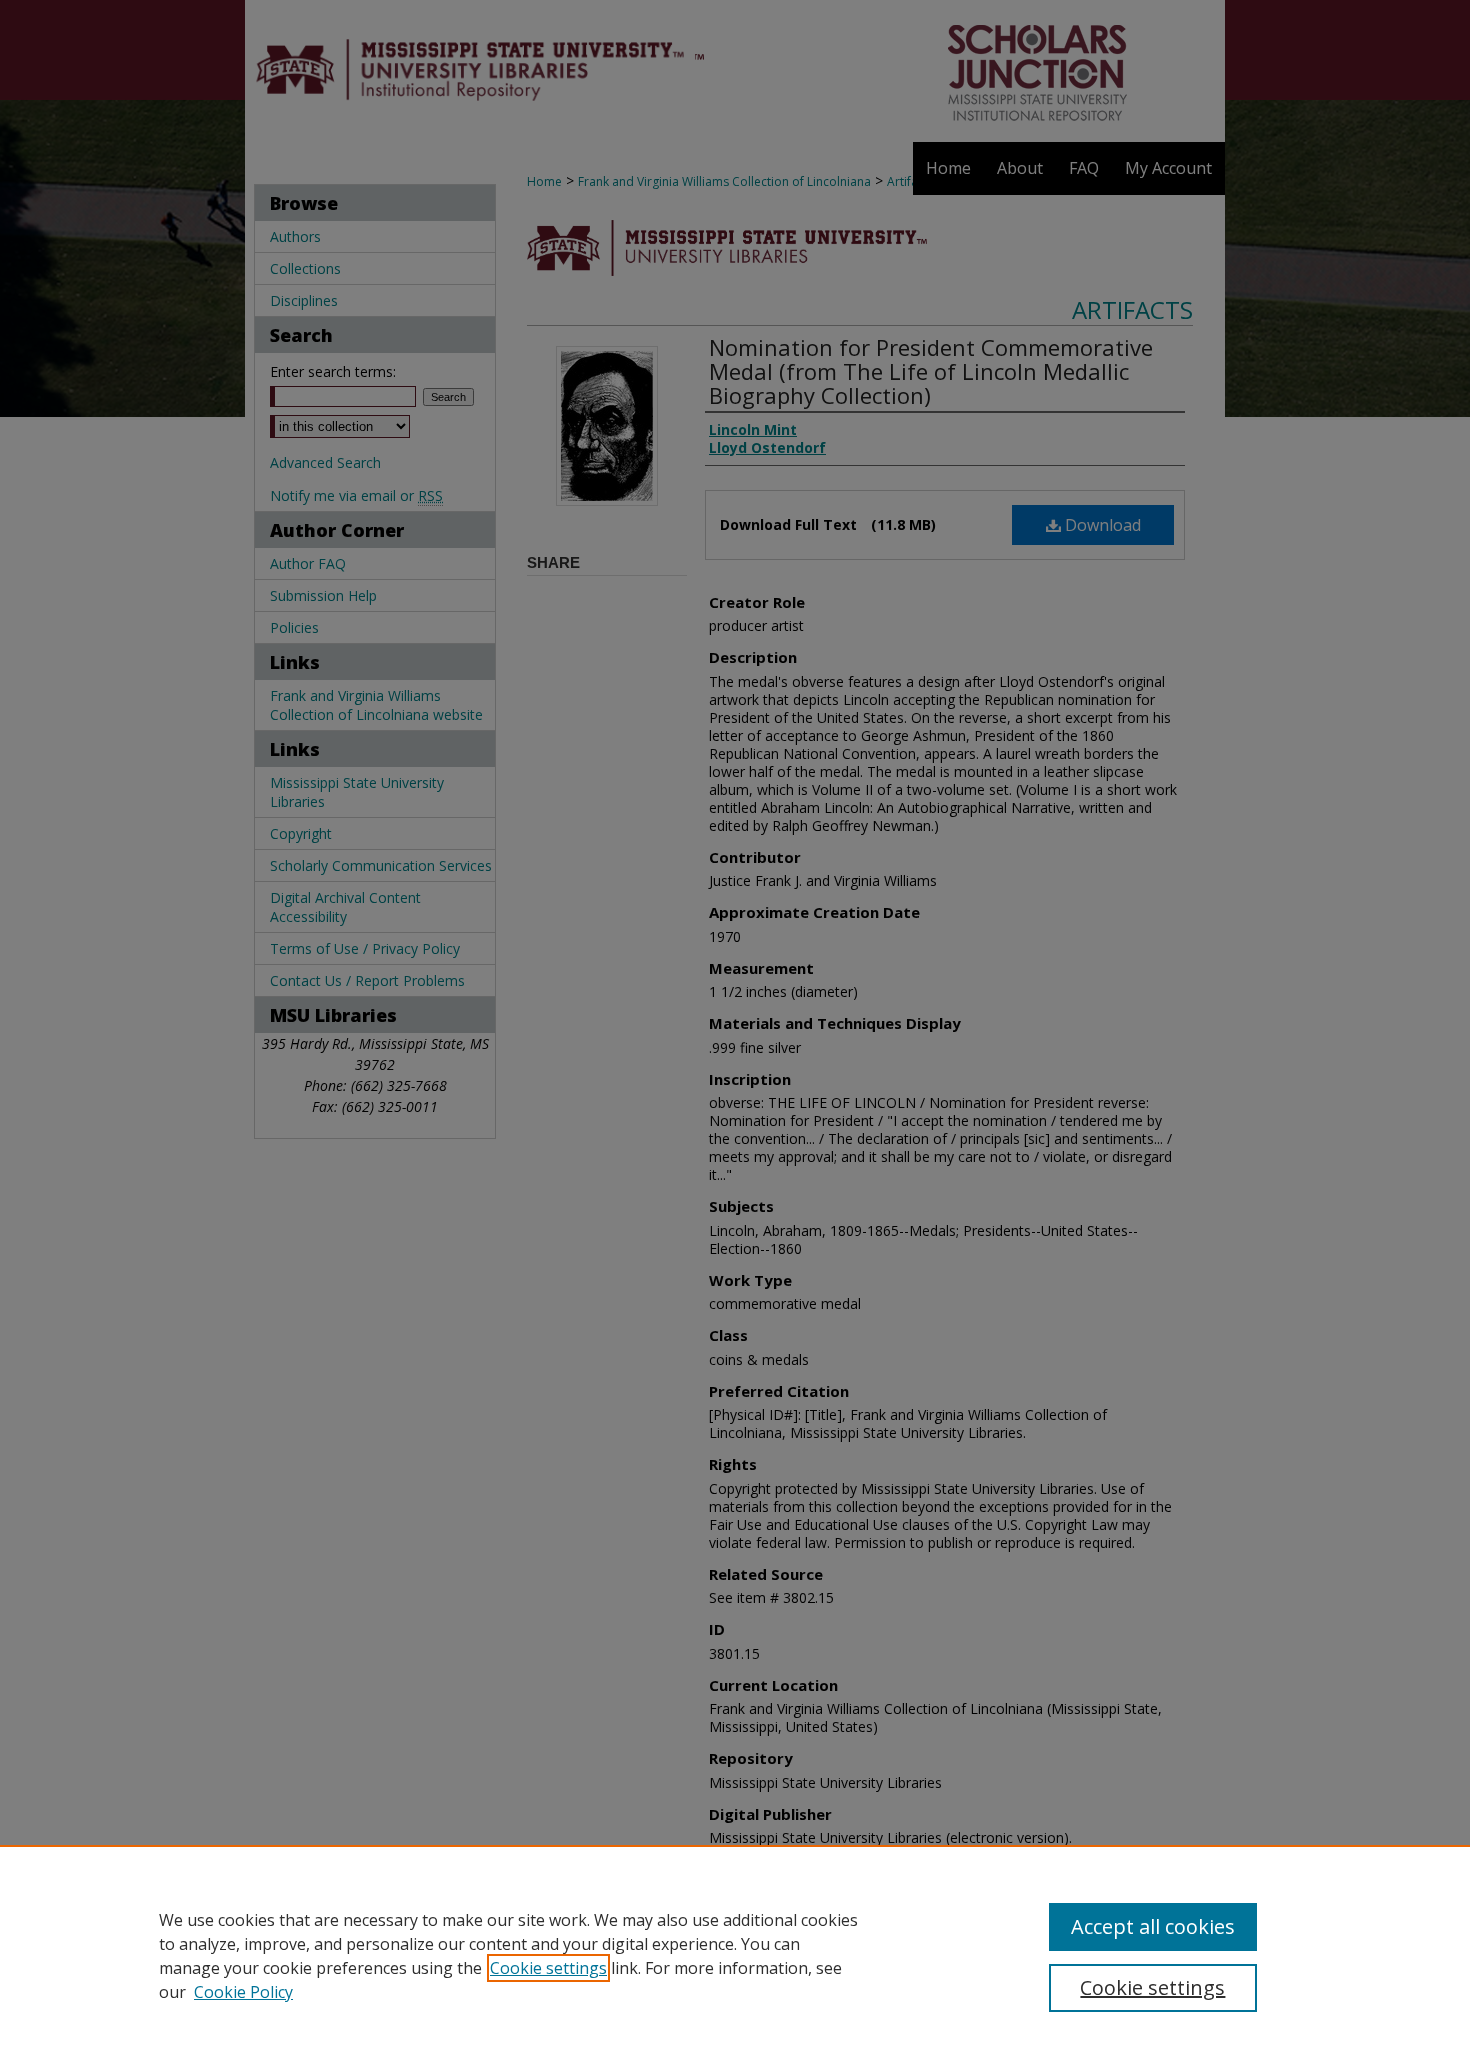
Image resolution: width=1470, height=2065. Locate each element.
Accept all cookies (1153, 1926)
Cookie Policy (243, 1992)
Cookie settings (548, 1968)
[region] (735, 1955)
